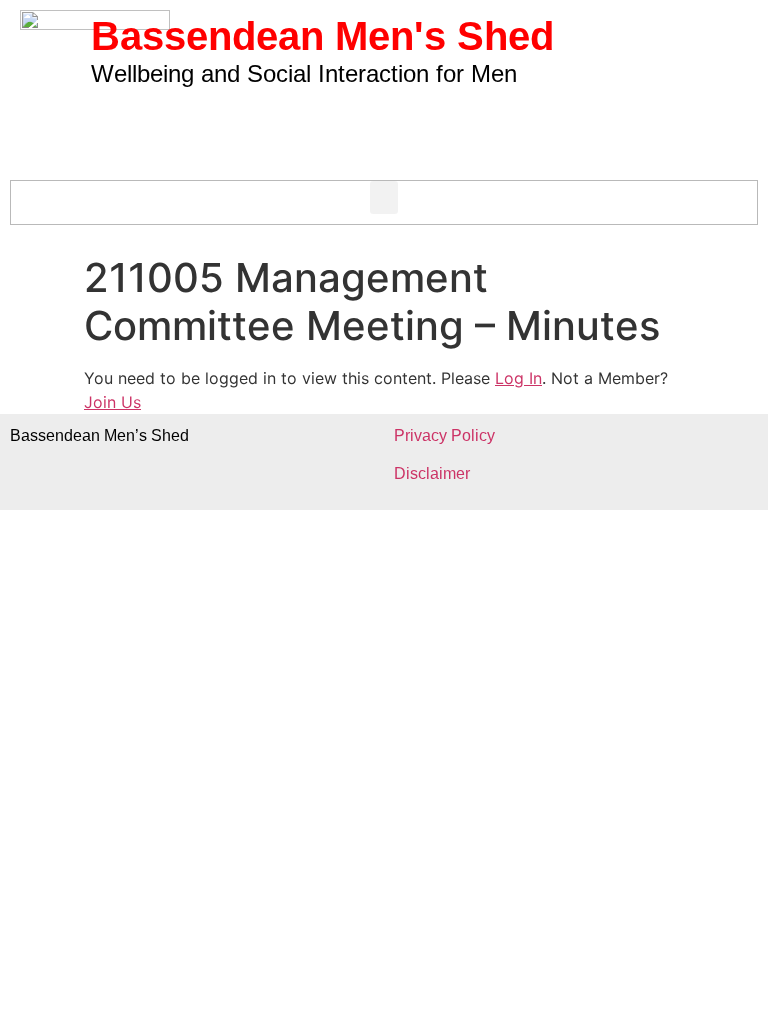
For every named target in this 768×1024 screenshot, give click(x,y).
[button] (384, 197)
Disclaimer (432, 473)
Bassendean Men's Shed (322, 36)
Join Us (112, 402)
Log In (518, 378)
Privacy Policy (444, 435)
